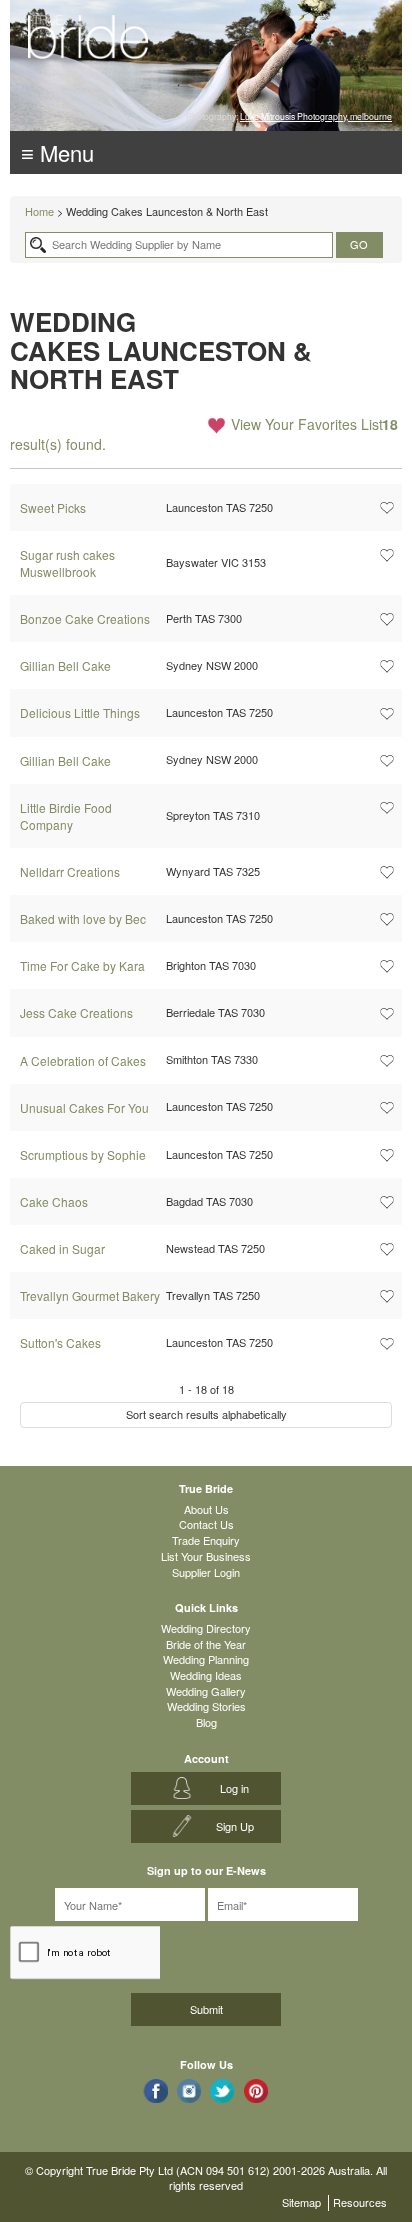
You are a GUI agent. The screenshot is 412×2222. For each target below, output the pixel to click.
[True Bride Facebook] (155, 2090)
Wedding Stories (206, 1706)
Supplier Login (206, 1572)
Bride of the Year (206, 1644)
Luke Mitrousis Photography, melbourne (316, 116)
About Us (206, 1509)
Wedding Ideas (206, 1675)
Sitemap (301, 2202)
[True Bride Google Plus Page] (256, 2090)
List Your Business (206, 1556)
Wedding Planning (206, 1659)
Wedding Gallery (206, 1691)
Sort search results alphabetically (206, 1414)
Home (39, 211)
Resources (360, 2202)
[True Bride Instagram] (189, 2090)
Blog (206, 1722)
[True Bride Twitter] (222, 2090)
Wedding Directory (206, 1628)
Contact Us (206, 1524)
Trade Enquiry (206, 1540)
